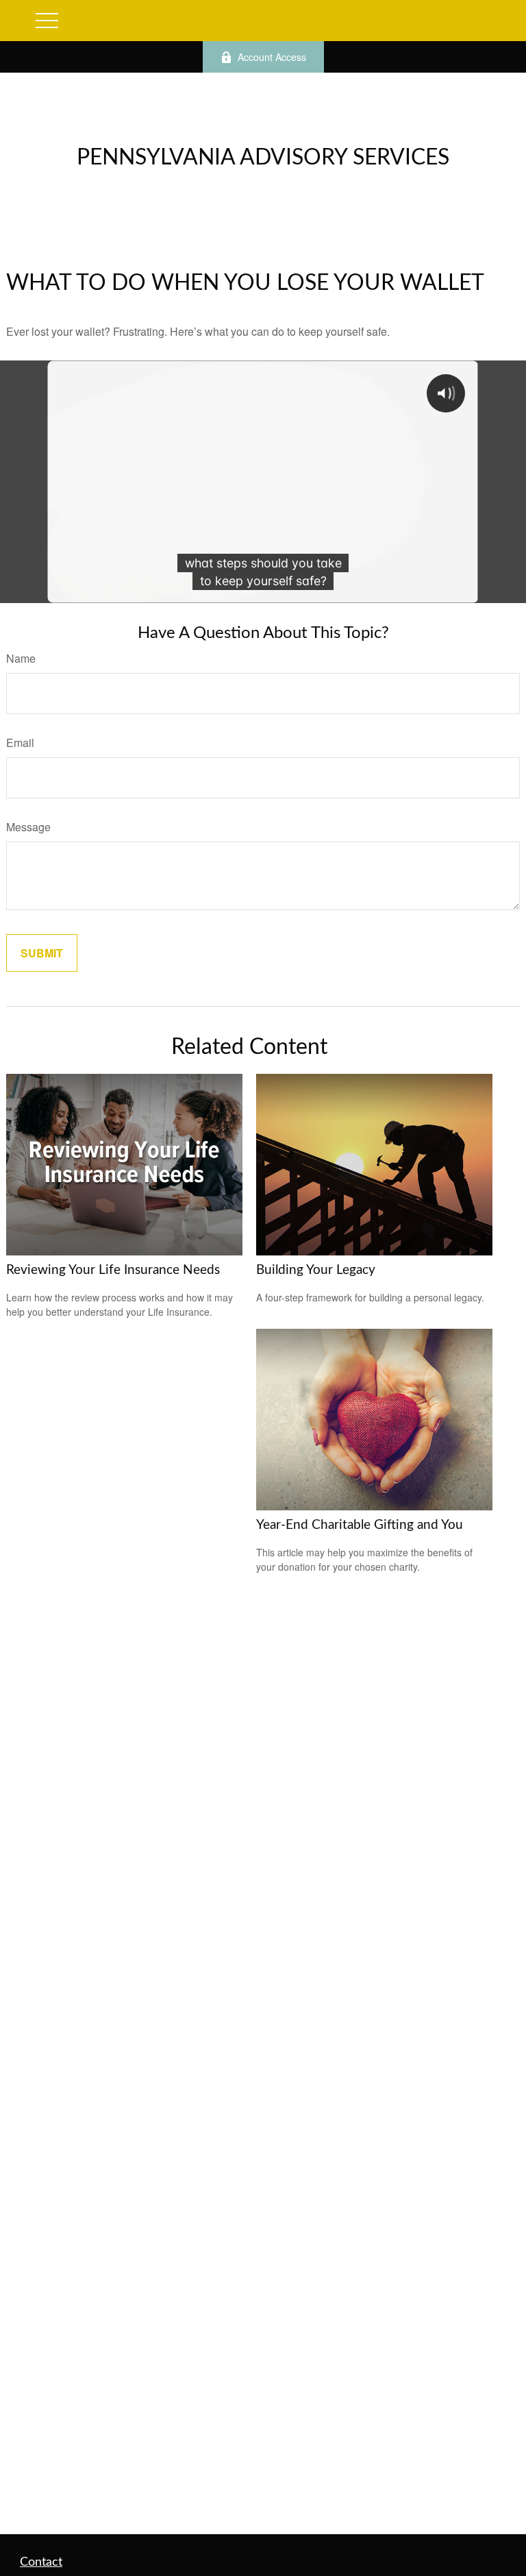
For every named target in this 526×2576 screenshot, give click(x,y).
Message (28, 827)
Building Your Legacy (316, 1270)
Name (21, 658)
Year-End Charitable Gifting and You (360, 1525)
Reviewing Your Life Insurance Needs (113, 1270)
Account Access (272, 57)
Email (20, 743)
